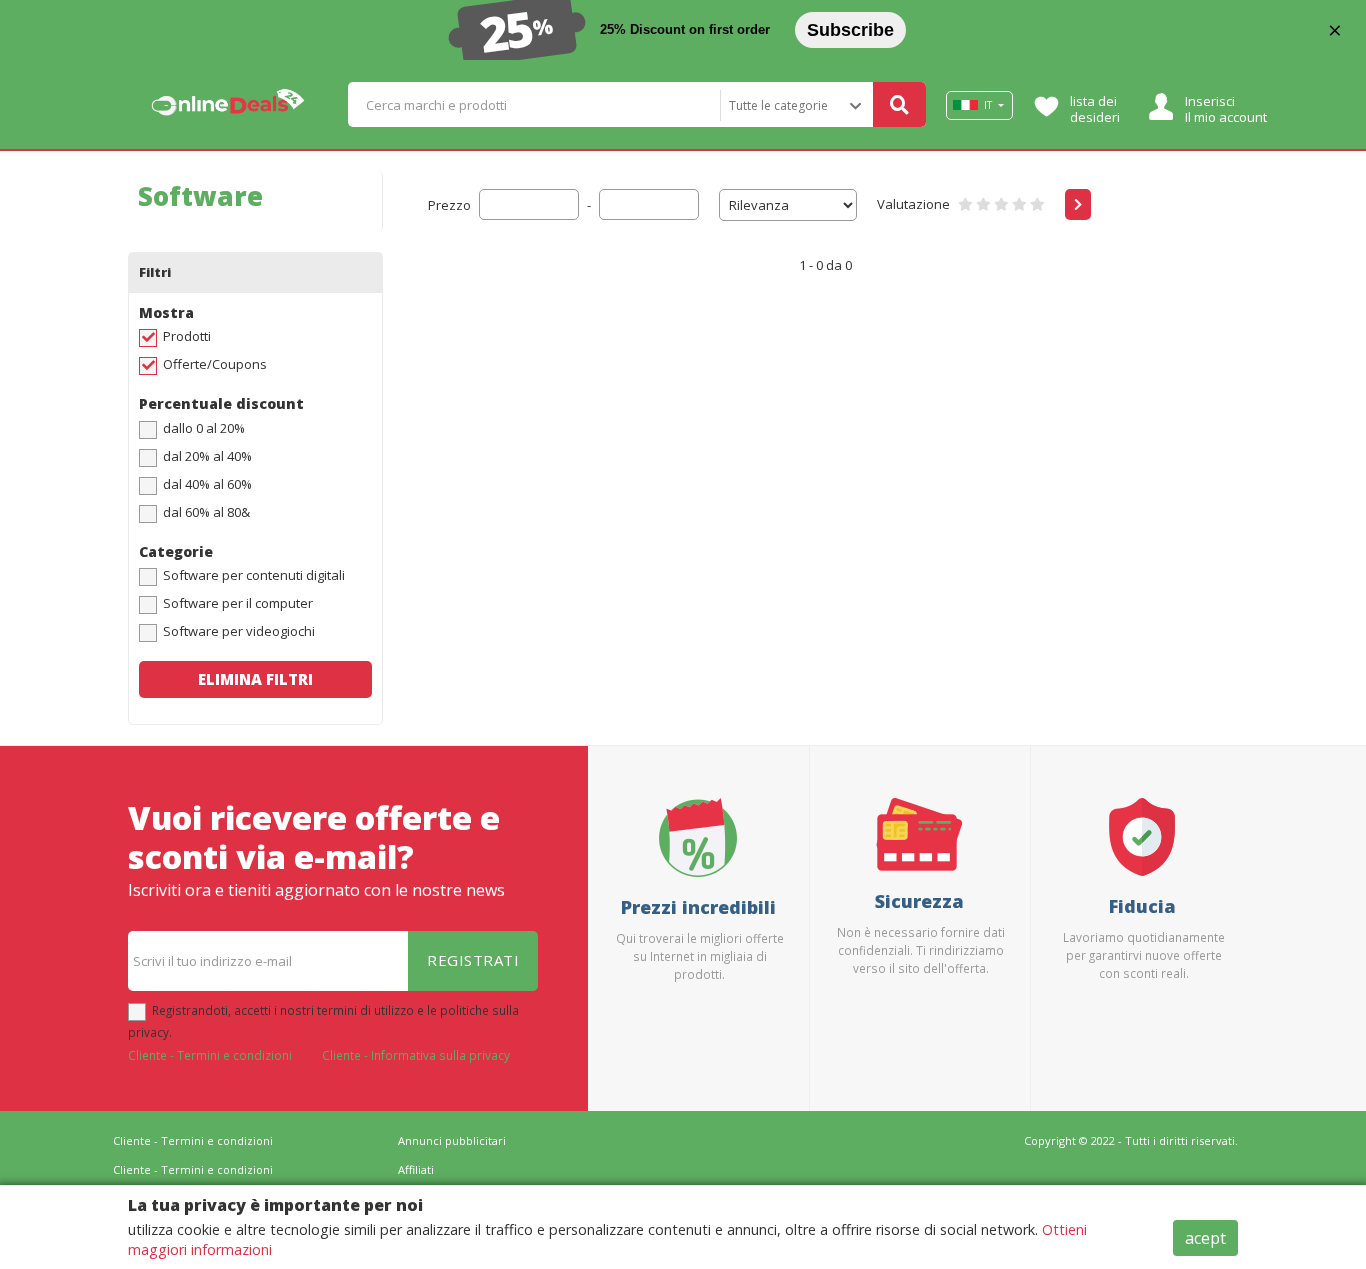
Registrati (473, 960)
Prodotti (187, 336)
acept (1205, 1238)
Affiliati (416, 1169)
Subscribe (850, 30)
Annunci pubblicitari (452, 1140)
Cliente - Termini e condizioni (210, 1055)
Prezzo (449, 205)
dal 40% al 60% (207, 484)
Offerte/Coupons (215, 364)
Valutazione (913, 204)
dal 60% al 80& (206, 512)
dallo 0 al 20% (204, 428)
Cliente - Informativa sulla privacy (416, 1055)
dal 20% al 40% (207, 456)
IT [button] (988, 105)
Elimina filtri (255, 679)
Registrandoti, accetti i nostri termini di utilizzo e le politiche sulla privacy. (323, 1021)
